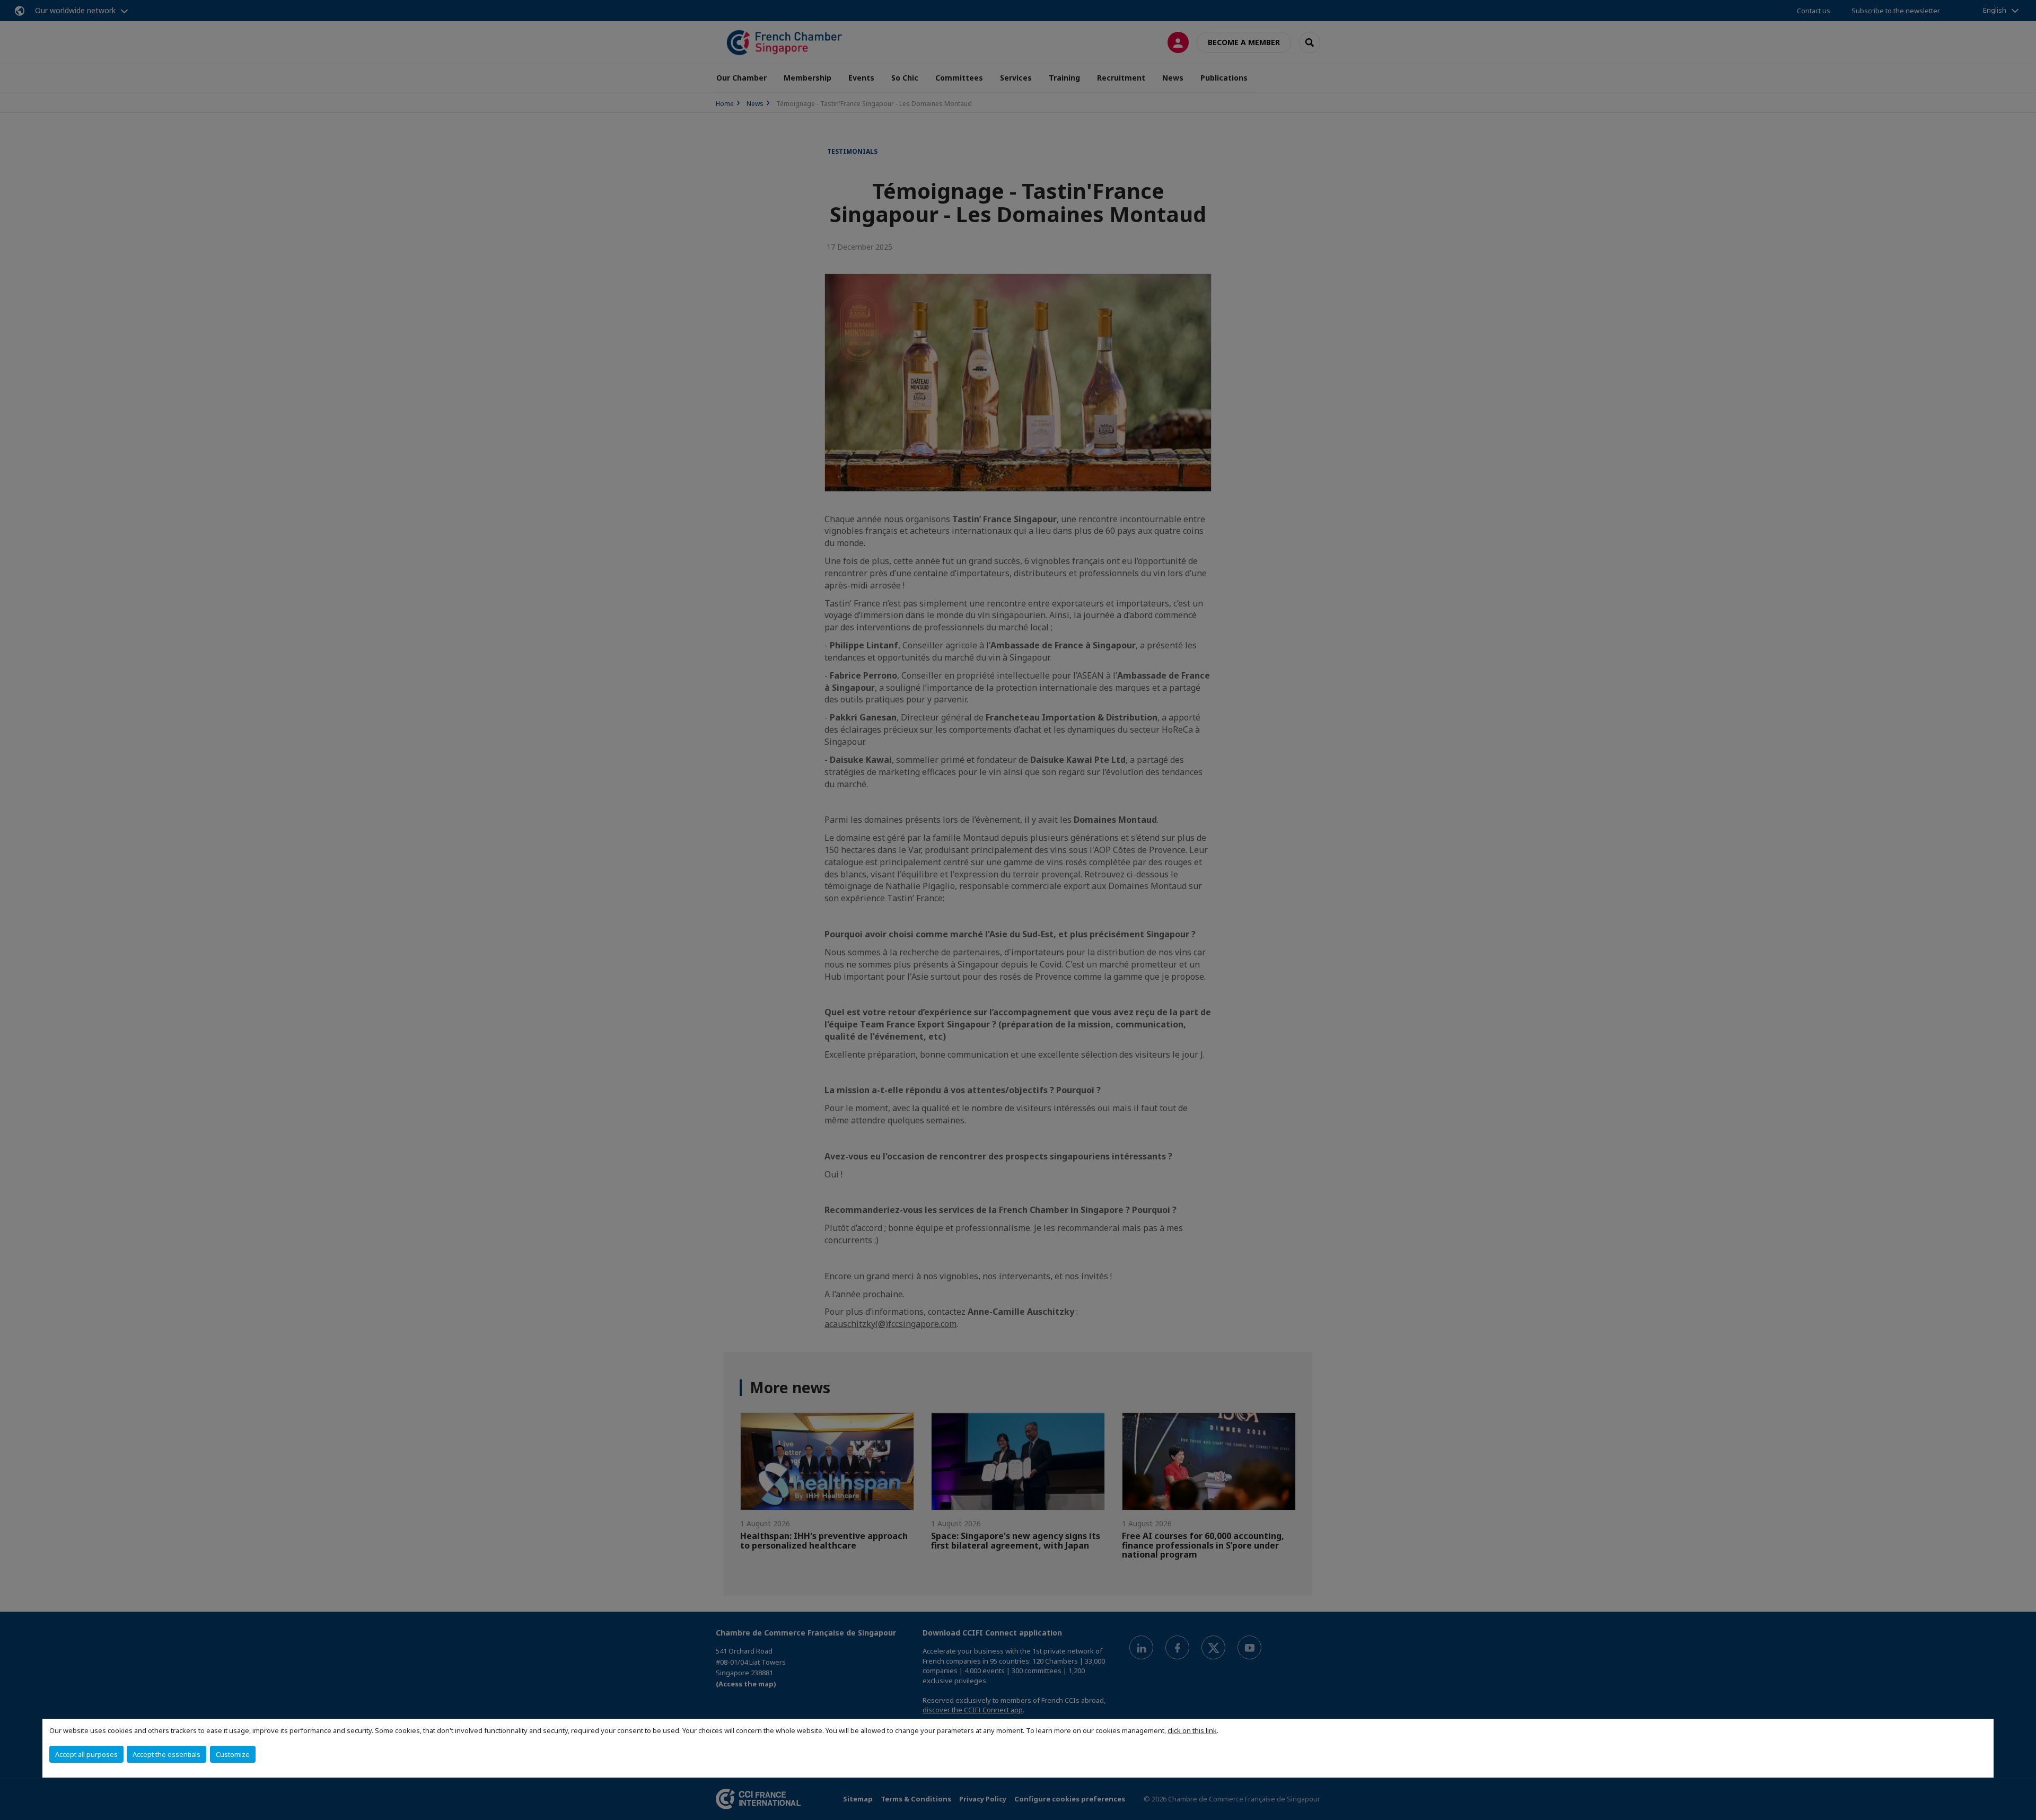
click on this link (1192, 1730)
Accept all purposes (86, 1754)
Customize (233, 1754)
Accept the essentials (166, 1754)
